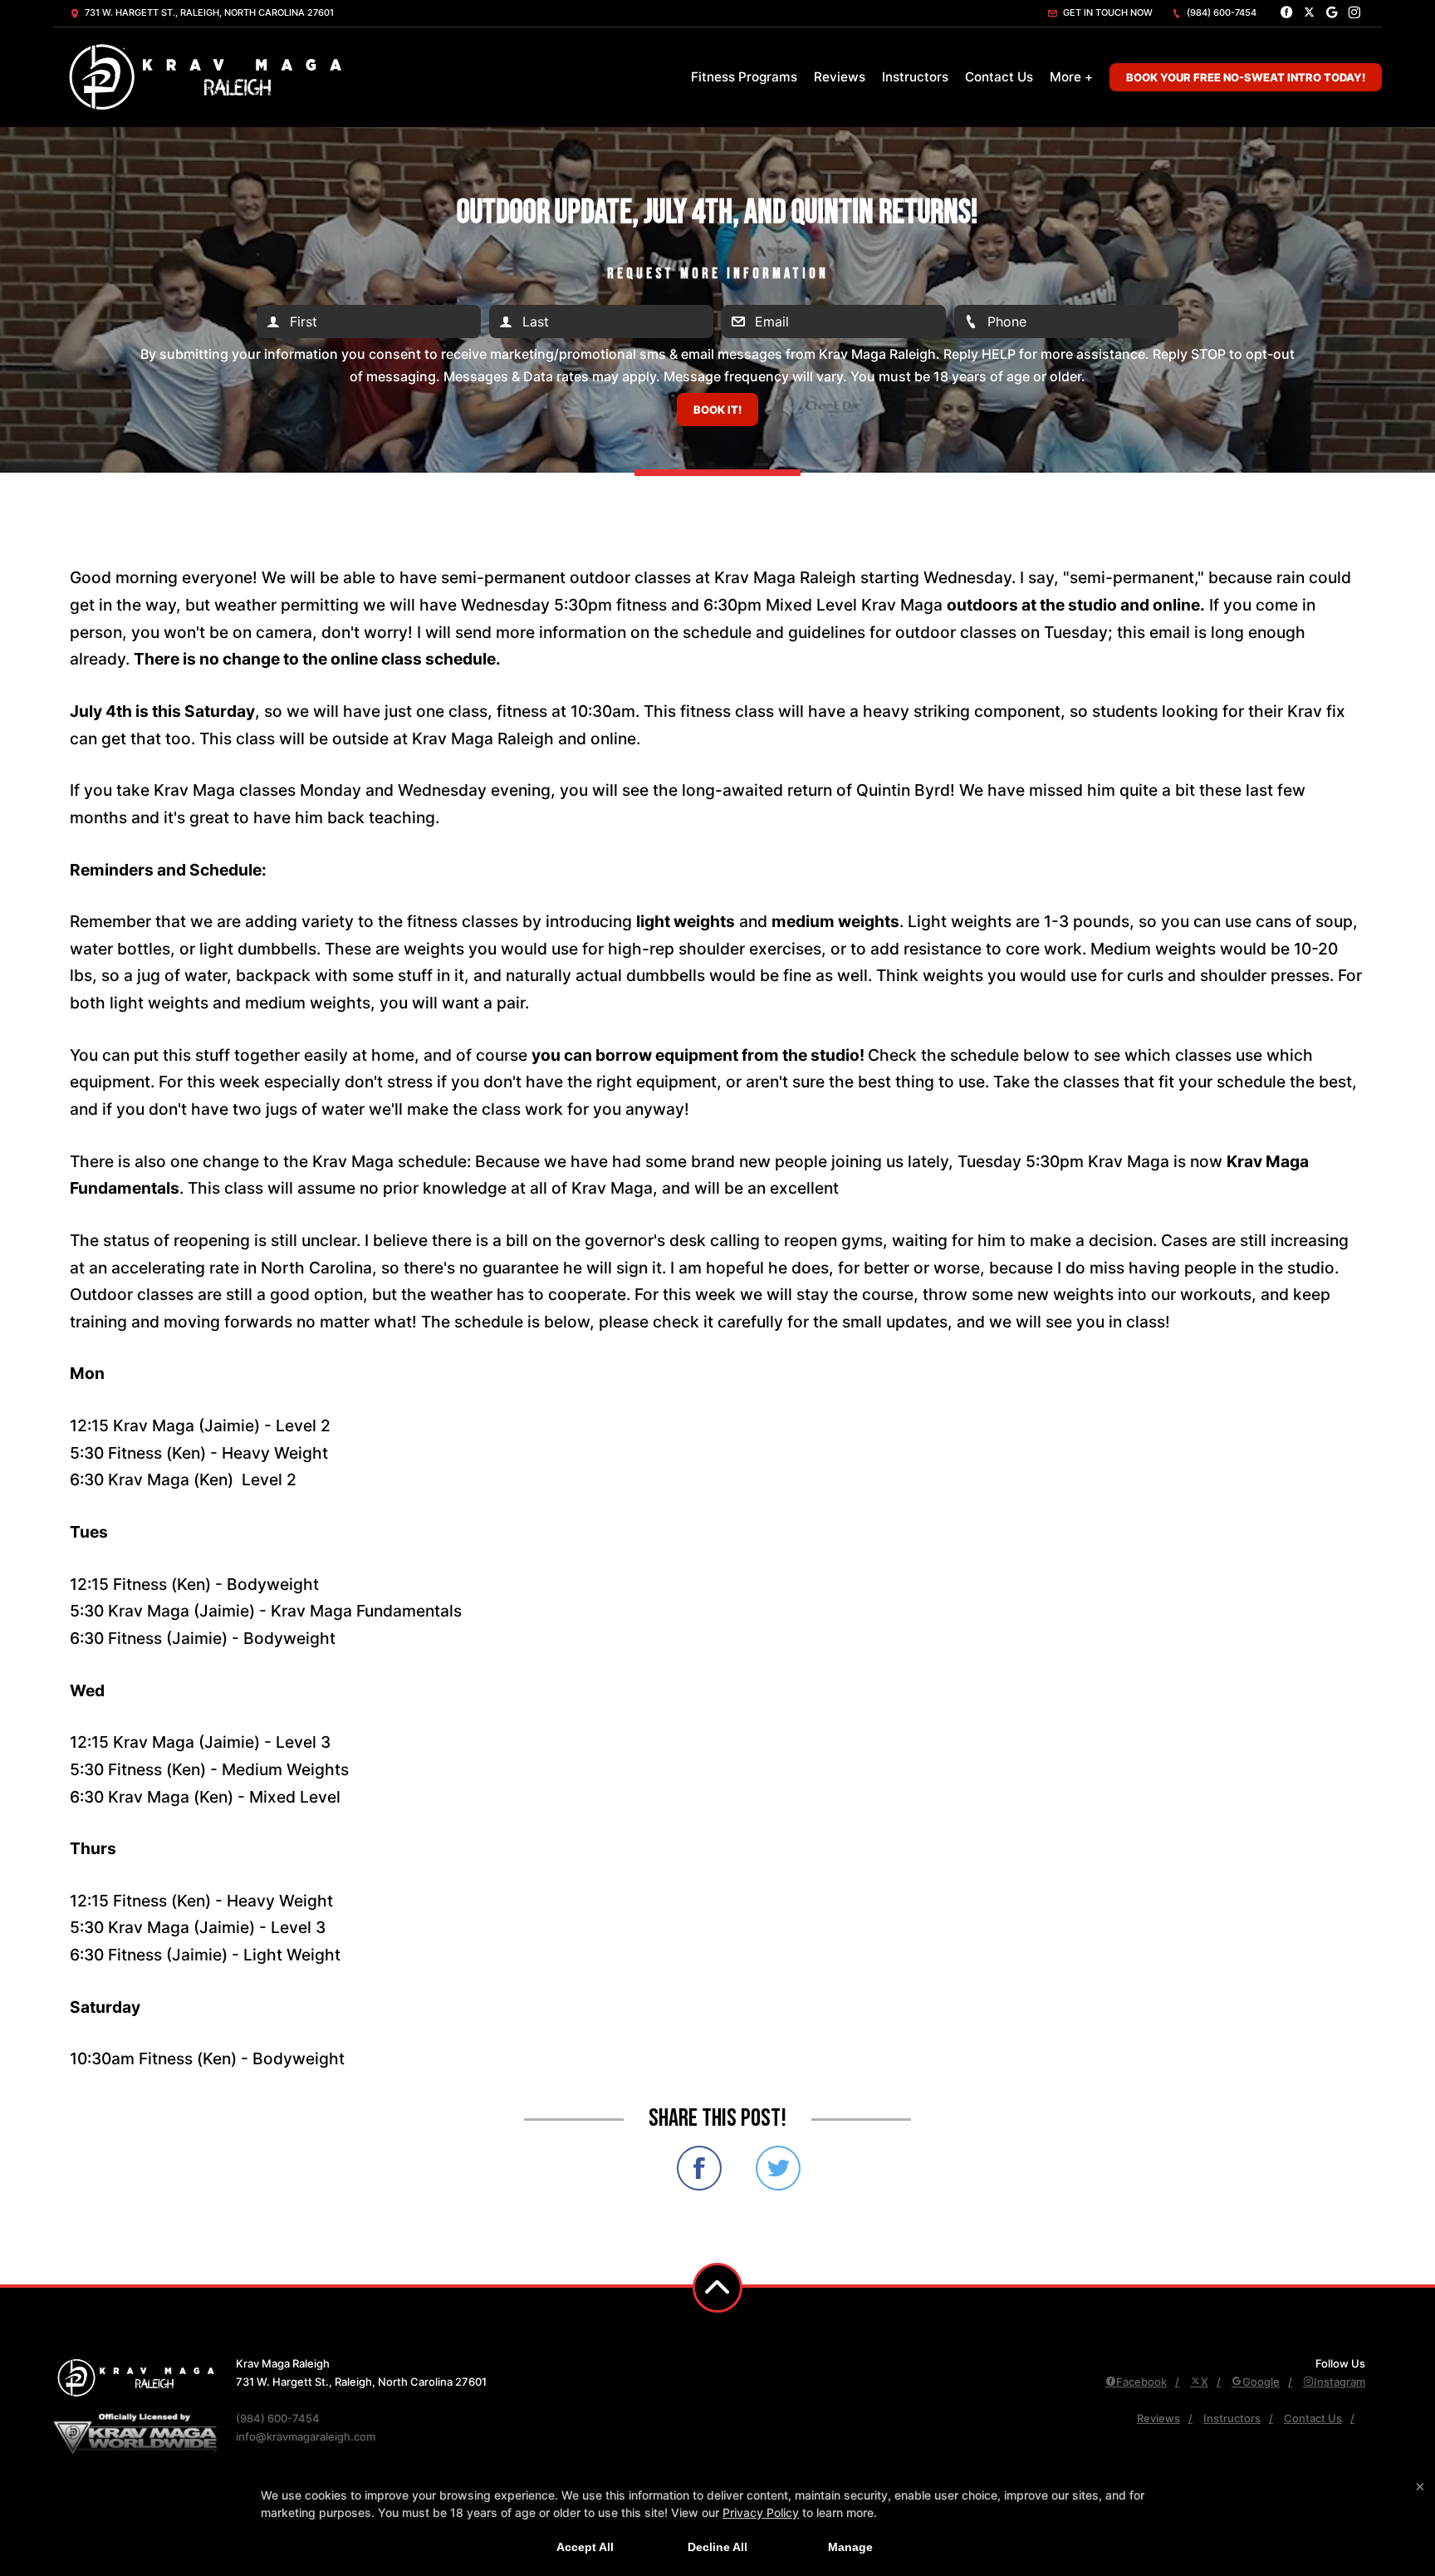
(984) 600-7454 (1220, 12)
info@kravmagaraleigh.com (306, 2436)
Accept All (585, 2547)
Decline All (717, 2547)
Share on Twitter (778, 2168)
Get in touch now (1107, 12)
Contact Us (999, 77)
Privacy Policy (761, 2512)
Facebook (1141, 2382)
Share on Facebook (699, 2168)
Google (1261, 2382)
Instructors (915, 77)
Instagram (1339, 2382)
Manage (850, 2547)
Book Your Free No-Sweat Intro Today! (1246, 77)
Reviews (840, 77)
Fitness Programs (744, 77)
